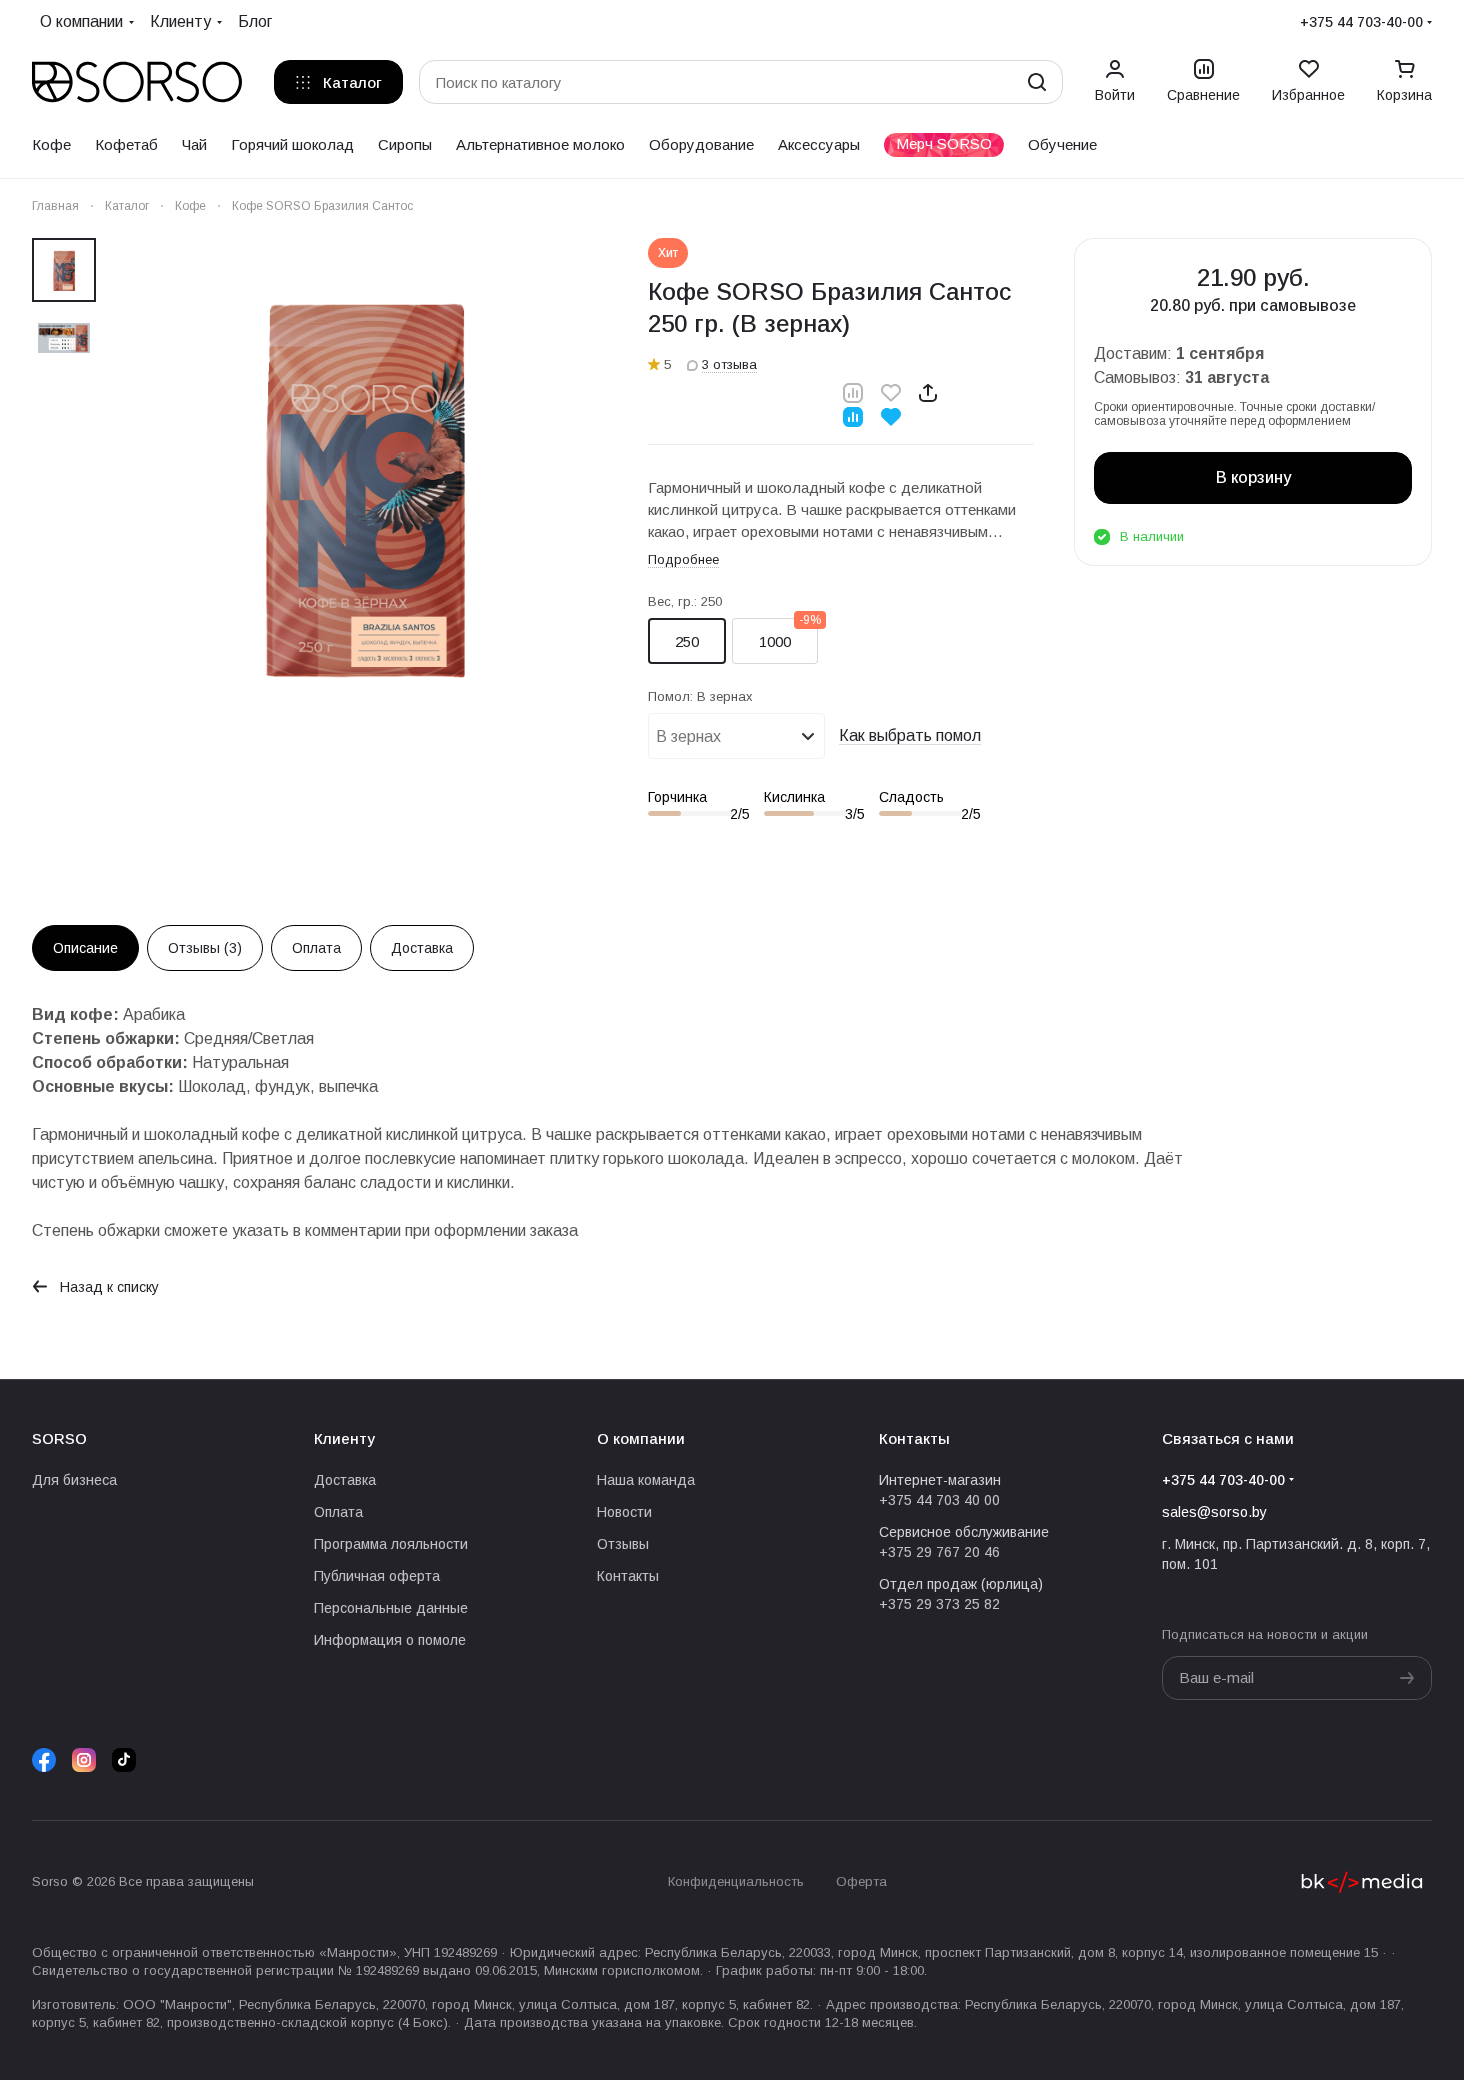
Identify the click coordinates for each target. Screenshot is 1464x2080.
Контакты (628, 1576)
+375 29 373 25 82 (939, 1604)
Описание (85, 948)
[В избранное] (891, 392)
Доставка (422, 948)
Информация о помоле (390, 1640)
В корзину (1253, 477)
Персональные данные (391, 1608)
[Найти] (1037, 82)
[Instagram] (84, 1760)
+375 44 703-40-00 (1361, 22)
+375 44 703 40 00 (939, 1500)
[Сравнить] (853, 392)
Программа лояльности (391, 1544)
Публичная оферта (377, 1576)
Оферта (861, 1881)
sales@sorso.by (1214, 1512)
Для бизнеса (74, 1480)
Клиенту (344, 1438)
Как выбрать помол (910, 735)
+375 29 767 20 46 (939, 1552)
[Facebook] (44, 1760)
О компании (641, 1438)
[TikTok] (124, 1760)
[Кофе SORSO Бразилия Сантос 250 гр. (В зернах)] (364, 482)
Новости (624, 1512)
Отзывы (623, 1544)
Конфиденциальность (736, 1881)
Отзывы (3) (205, 948)
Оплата (316, 948)
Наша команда (646, 1480)
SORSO (59, 1438)
